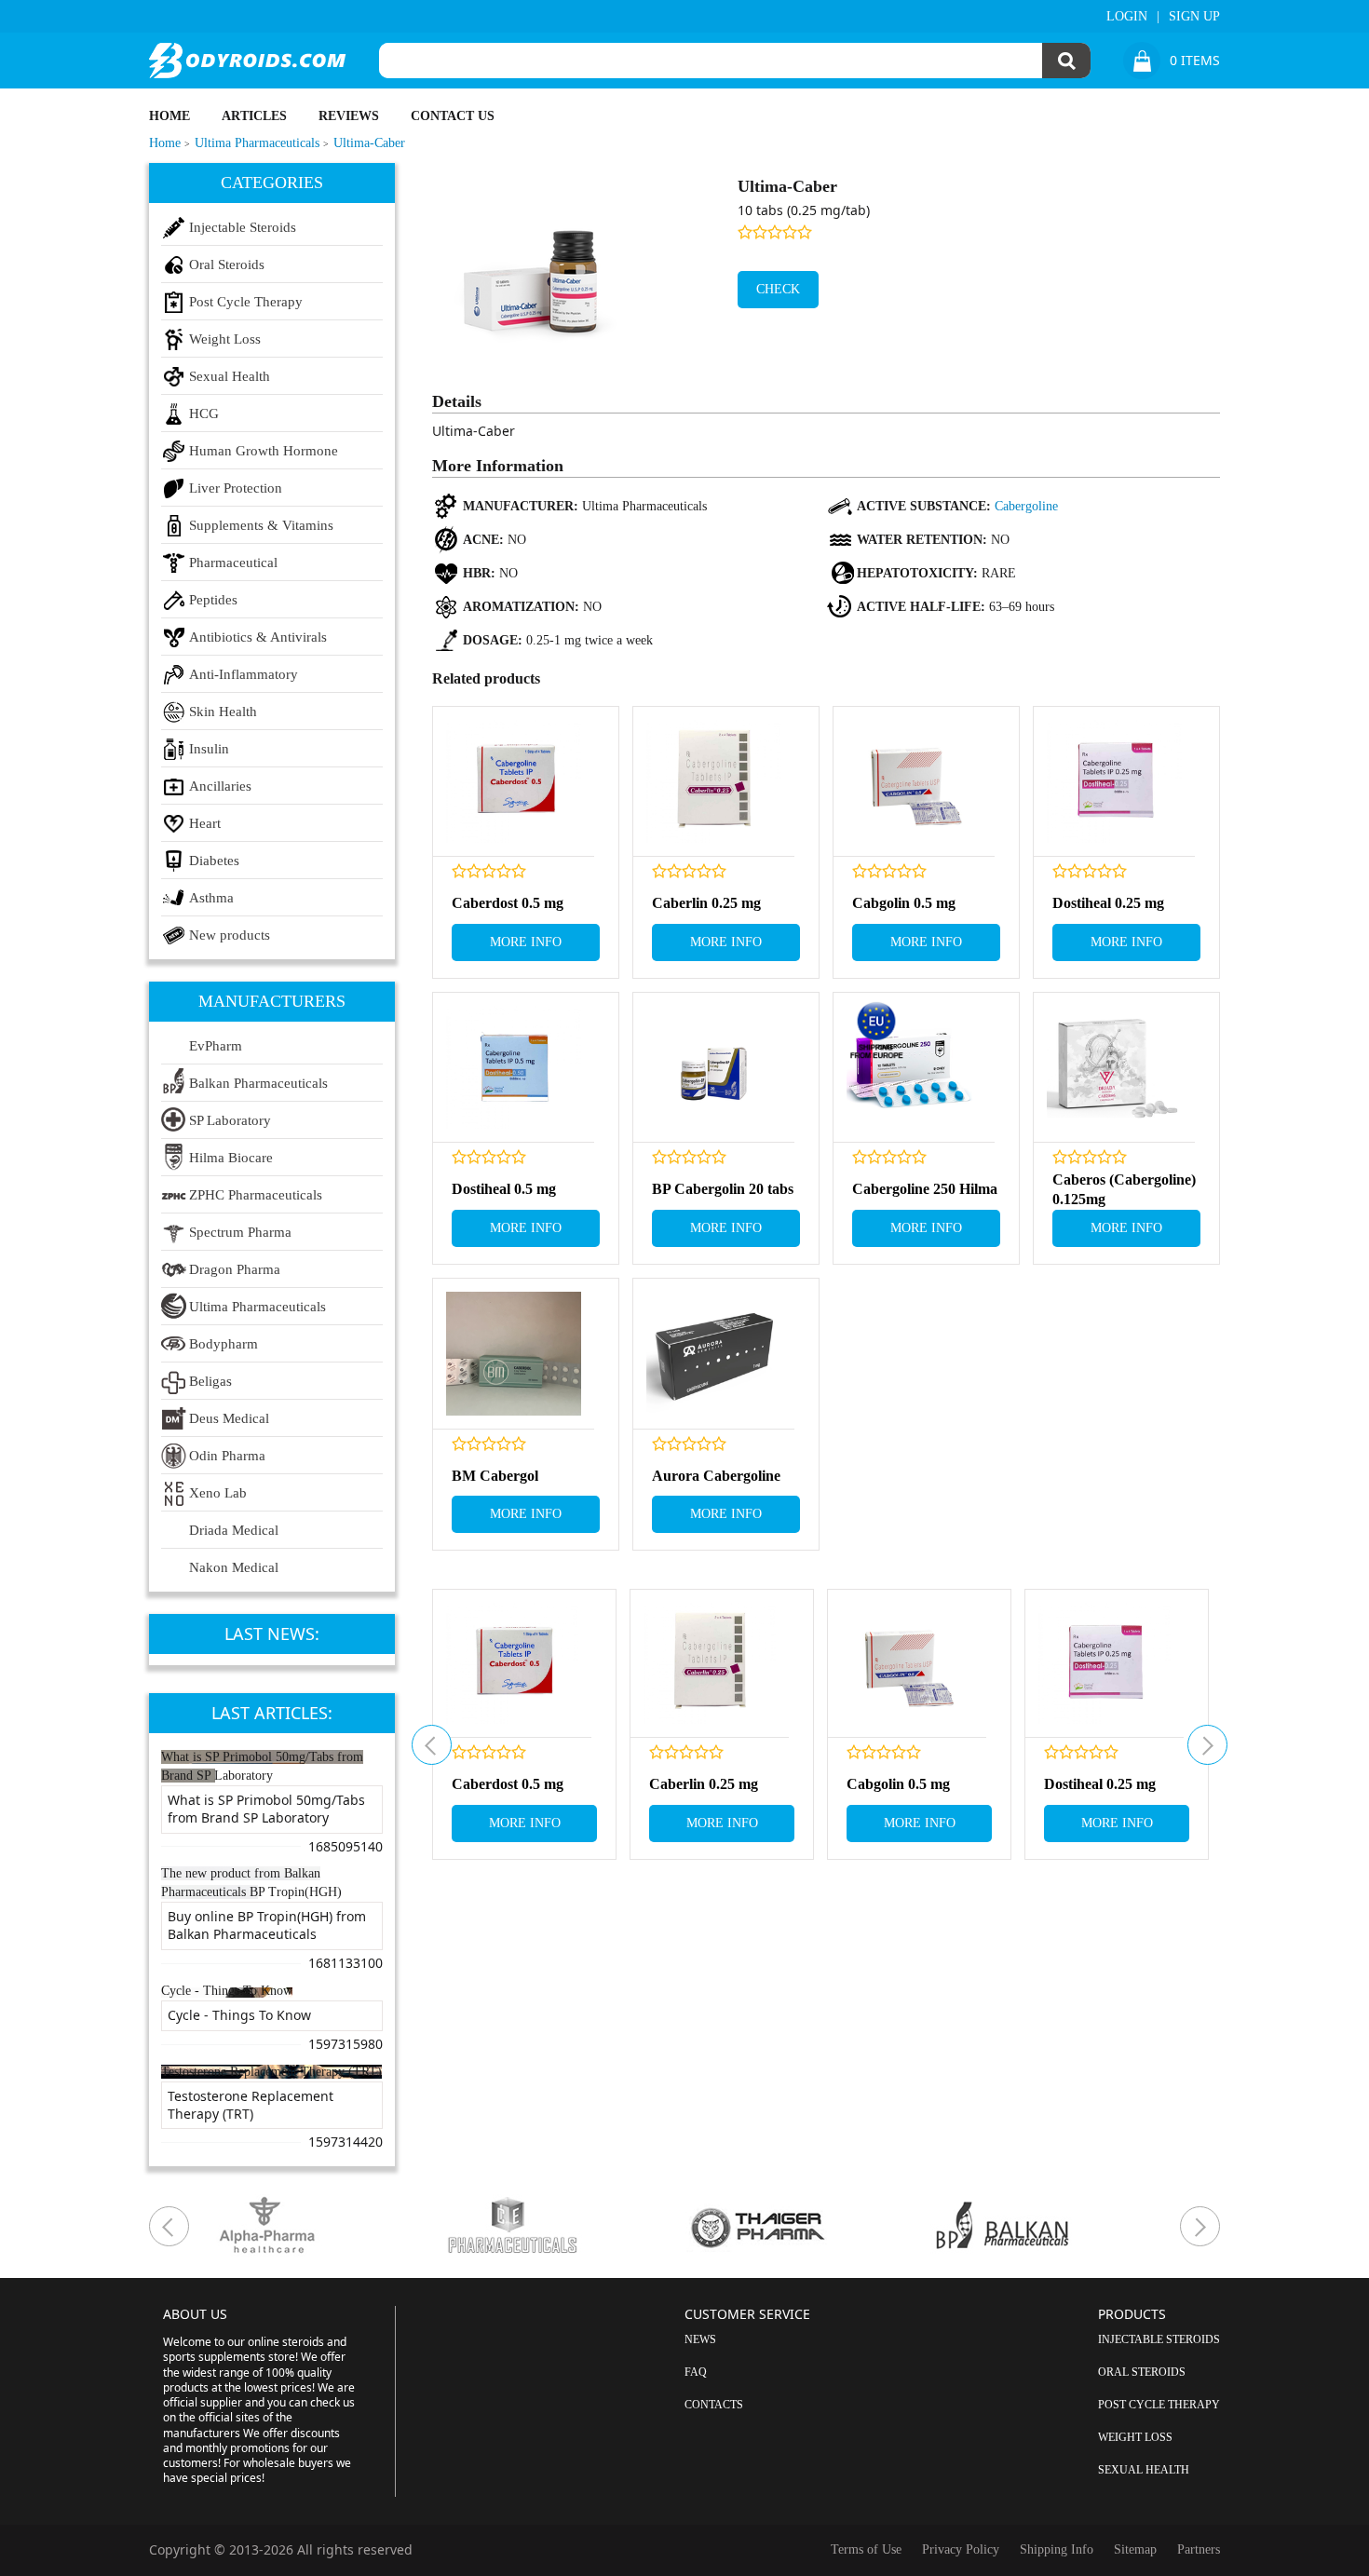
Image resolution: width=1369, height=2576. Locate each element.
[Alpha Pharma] (318, 2226)
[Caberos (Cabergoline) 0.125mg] (1114, 1068)
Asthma (211, 898)
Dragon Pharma (235, 1269)
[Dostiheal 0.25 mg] (1114, 782)
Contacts (714, 2405)
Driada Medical (234, 1530)
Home (169, 116)
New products (230, 935)
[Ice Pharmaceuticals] (563, 2226)
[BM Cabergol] (514, 1354)
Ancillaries (220, 786)
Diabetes (214, 861)
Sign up (1194, 16)
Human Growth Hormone (264, 451)
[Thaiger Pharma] (808, 2226)
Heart (205, 823)
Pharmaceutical (233, 563)
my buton (432, 1745)
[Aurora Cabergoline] (714, 1354)
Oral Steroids (227, 264)
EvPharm (216, 1046)
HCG (204, 414)
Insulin (209, 749)
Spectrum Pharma (240, 1232)
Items (1195, 61)
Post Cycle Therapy (246, 302)
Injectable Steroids (243, 227)
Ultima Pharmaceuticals (258, 1307)
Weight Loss (225, 339)
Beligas (210, 1381)
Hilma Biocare (231, 1158)
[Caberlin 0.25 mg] (714, 782)
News (700, 2339)
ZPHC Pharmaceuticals (256, 1195)
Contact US (453, 116)
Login (1127, 16)
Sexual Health (230, 376)
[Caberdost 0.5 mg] (514, 782)
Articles (254, 116)
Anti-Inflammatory (244, 674)
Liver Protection (236, 488)
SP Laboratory (230, 1120)
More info (526, 942)
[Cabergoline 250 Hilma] (914, 1068)
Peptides (213, 600)
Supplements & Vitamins (261, 525)
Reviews (349, 116)
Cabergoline (1026, 506)
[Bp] (1053, 2226)
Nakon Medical (234, 1567)
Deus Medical (229, 1418)
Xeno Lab (218, 1493)
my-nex (1207, 1745)
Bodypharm (224, 1344)
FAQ (696, 2372)
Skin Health (223, 712)
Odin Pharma (227, 1456)
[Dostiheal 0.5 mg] (514, 1068)
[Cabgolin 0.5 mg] (914, 782)
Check (778, 289)
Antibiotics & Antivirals (258, 637)
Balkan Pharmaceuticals (258, 1083)
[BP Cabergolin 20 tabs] (714, 1068)
